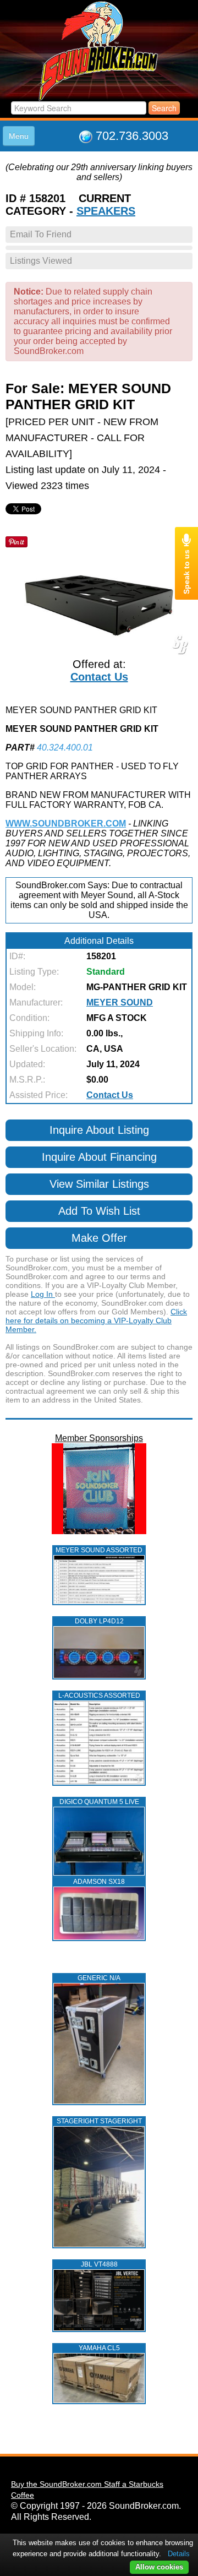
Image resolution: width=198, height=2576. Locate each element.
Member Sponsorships (99, 1438)
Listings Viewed (41, 261)
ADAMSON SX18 (99, 1882)
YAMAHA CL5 (99, 2348)
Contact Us (99, 677)
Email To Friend (41, 234)
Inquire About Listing (99, 1130)
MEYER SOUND (120, 1002)
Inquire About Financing (99, 1157)
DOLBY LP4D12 (99, 1621)
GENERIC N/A (99, 1978)
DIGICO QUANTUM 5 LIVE (99, 1802)
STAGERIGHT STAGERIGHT (99, 2121)
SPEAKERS (106, 211)
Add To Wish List (99, 1211)
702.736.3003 (132, 136)
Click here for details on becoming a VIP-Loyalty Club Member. (96, 1320)
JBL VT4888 (99, 2264)
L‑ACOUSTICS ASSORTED (99, 1695)
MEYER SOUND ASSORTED (99, 1550)
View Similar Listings (99, 1184)
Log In (43, 1294)
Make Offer (99, 1238)
